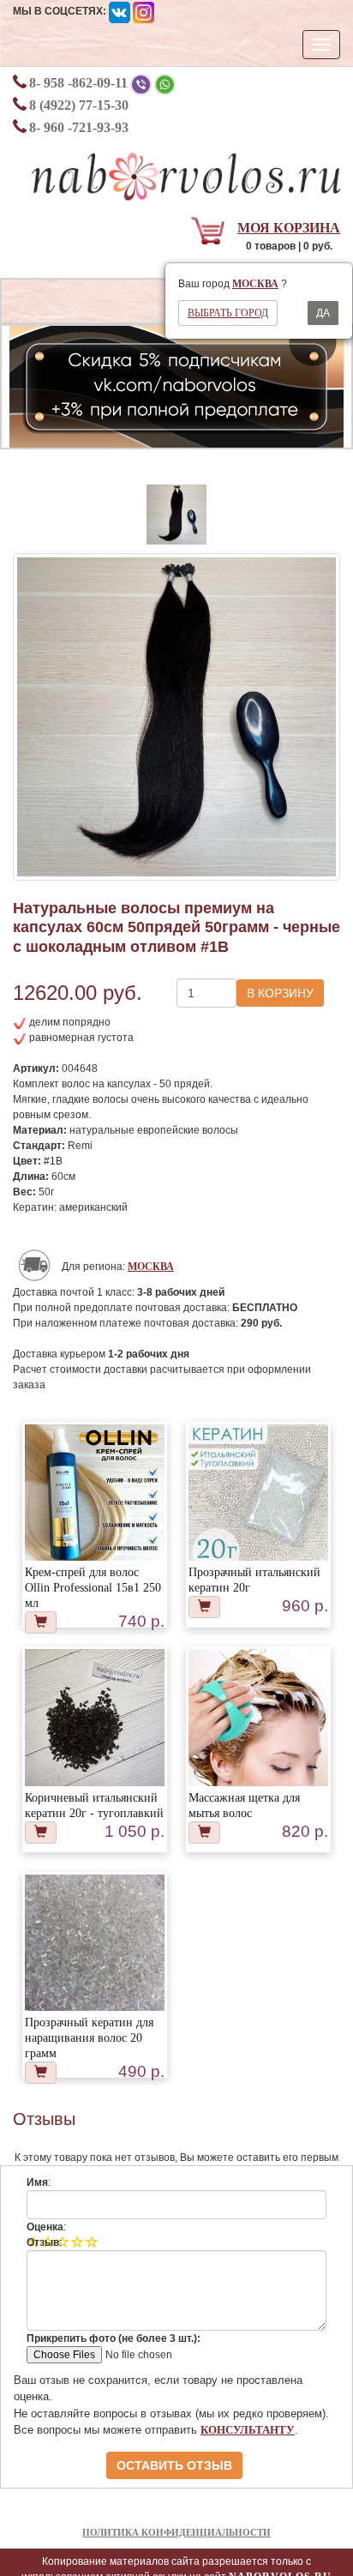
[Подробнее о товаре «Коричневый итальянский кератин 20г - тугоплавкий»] (94, 1718)
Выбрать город (228, 313)
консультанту (248, 2430)
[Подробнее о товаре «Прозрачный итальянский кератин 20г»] (258, 1494)
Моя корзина (289, 228)
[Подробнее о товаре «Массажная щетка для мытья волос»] (258, 1742)
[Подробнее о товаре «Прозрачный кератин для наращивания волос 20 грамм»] (94, 1944)
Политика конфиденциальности (176, 2532)
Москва (255, 284)
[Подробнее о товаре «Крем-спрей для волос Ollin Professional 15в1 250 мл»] (94, 1494)
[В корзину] (41, 1622)
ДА (323, 313)
